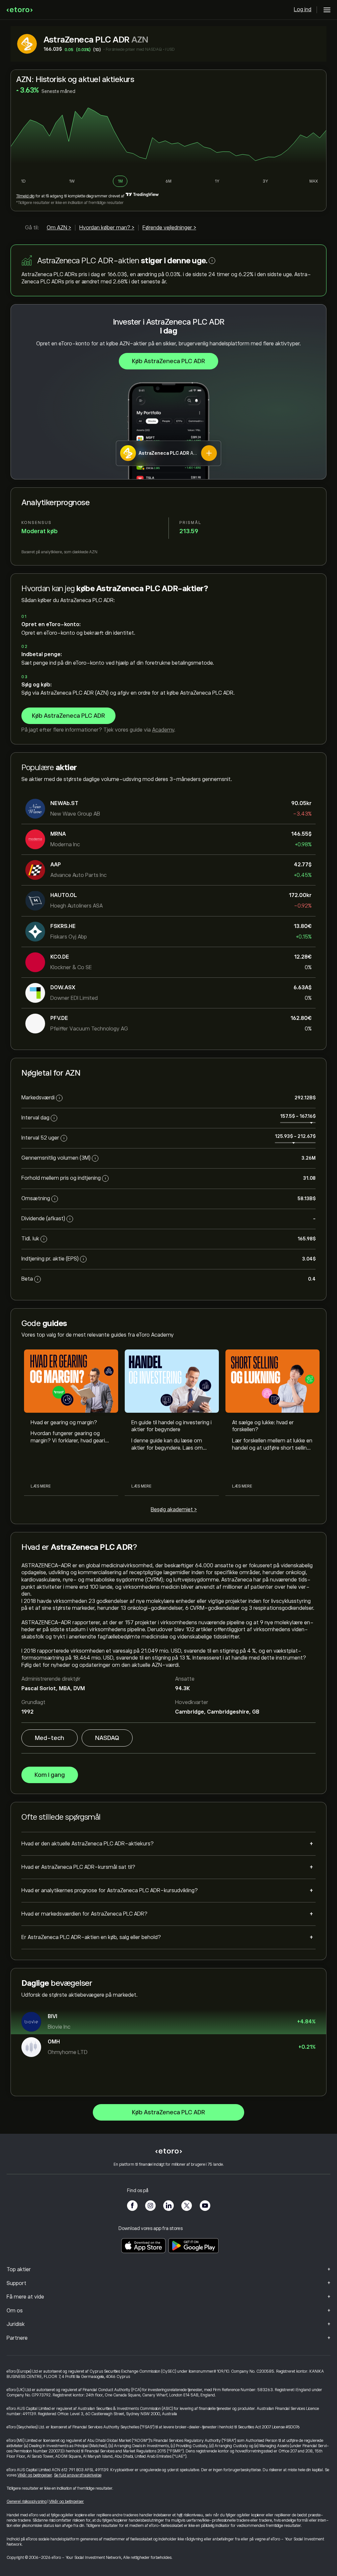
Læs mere (41, 1486)
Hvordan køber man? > (107, 228)
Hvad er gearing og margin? (64, 1423)
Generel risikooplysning (27, 2502)
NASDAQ (107, 1738)
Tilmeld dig (25, 196)
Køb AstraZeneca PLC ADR (168, 361)
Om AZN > (59, 228)
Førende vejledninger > (169, 228)
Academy (163, 730)
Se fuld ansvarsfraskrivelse (78, 2475)
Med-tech (50, 1738)
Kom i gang (50, 1775)
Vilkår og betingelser (35, 2475)
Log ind (303, 10)
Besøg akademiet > (174, 1510)
